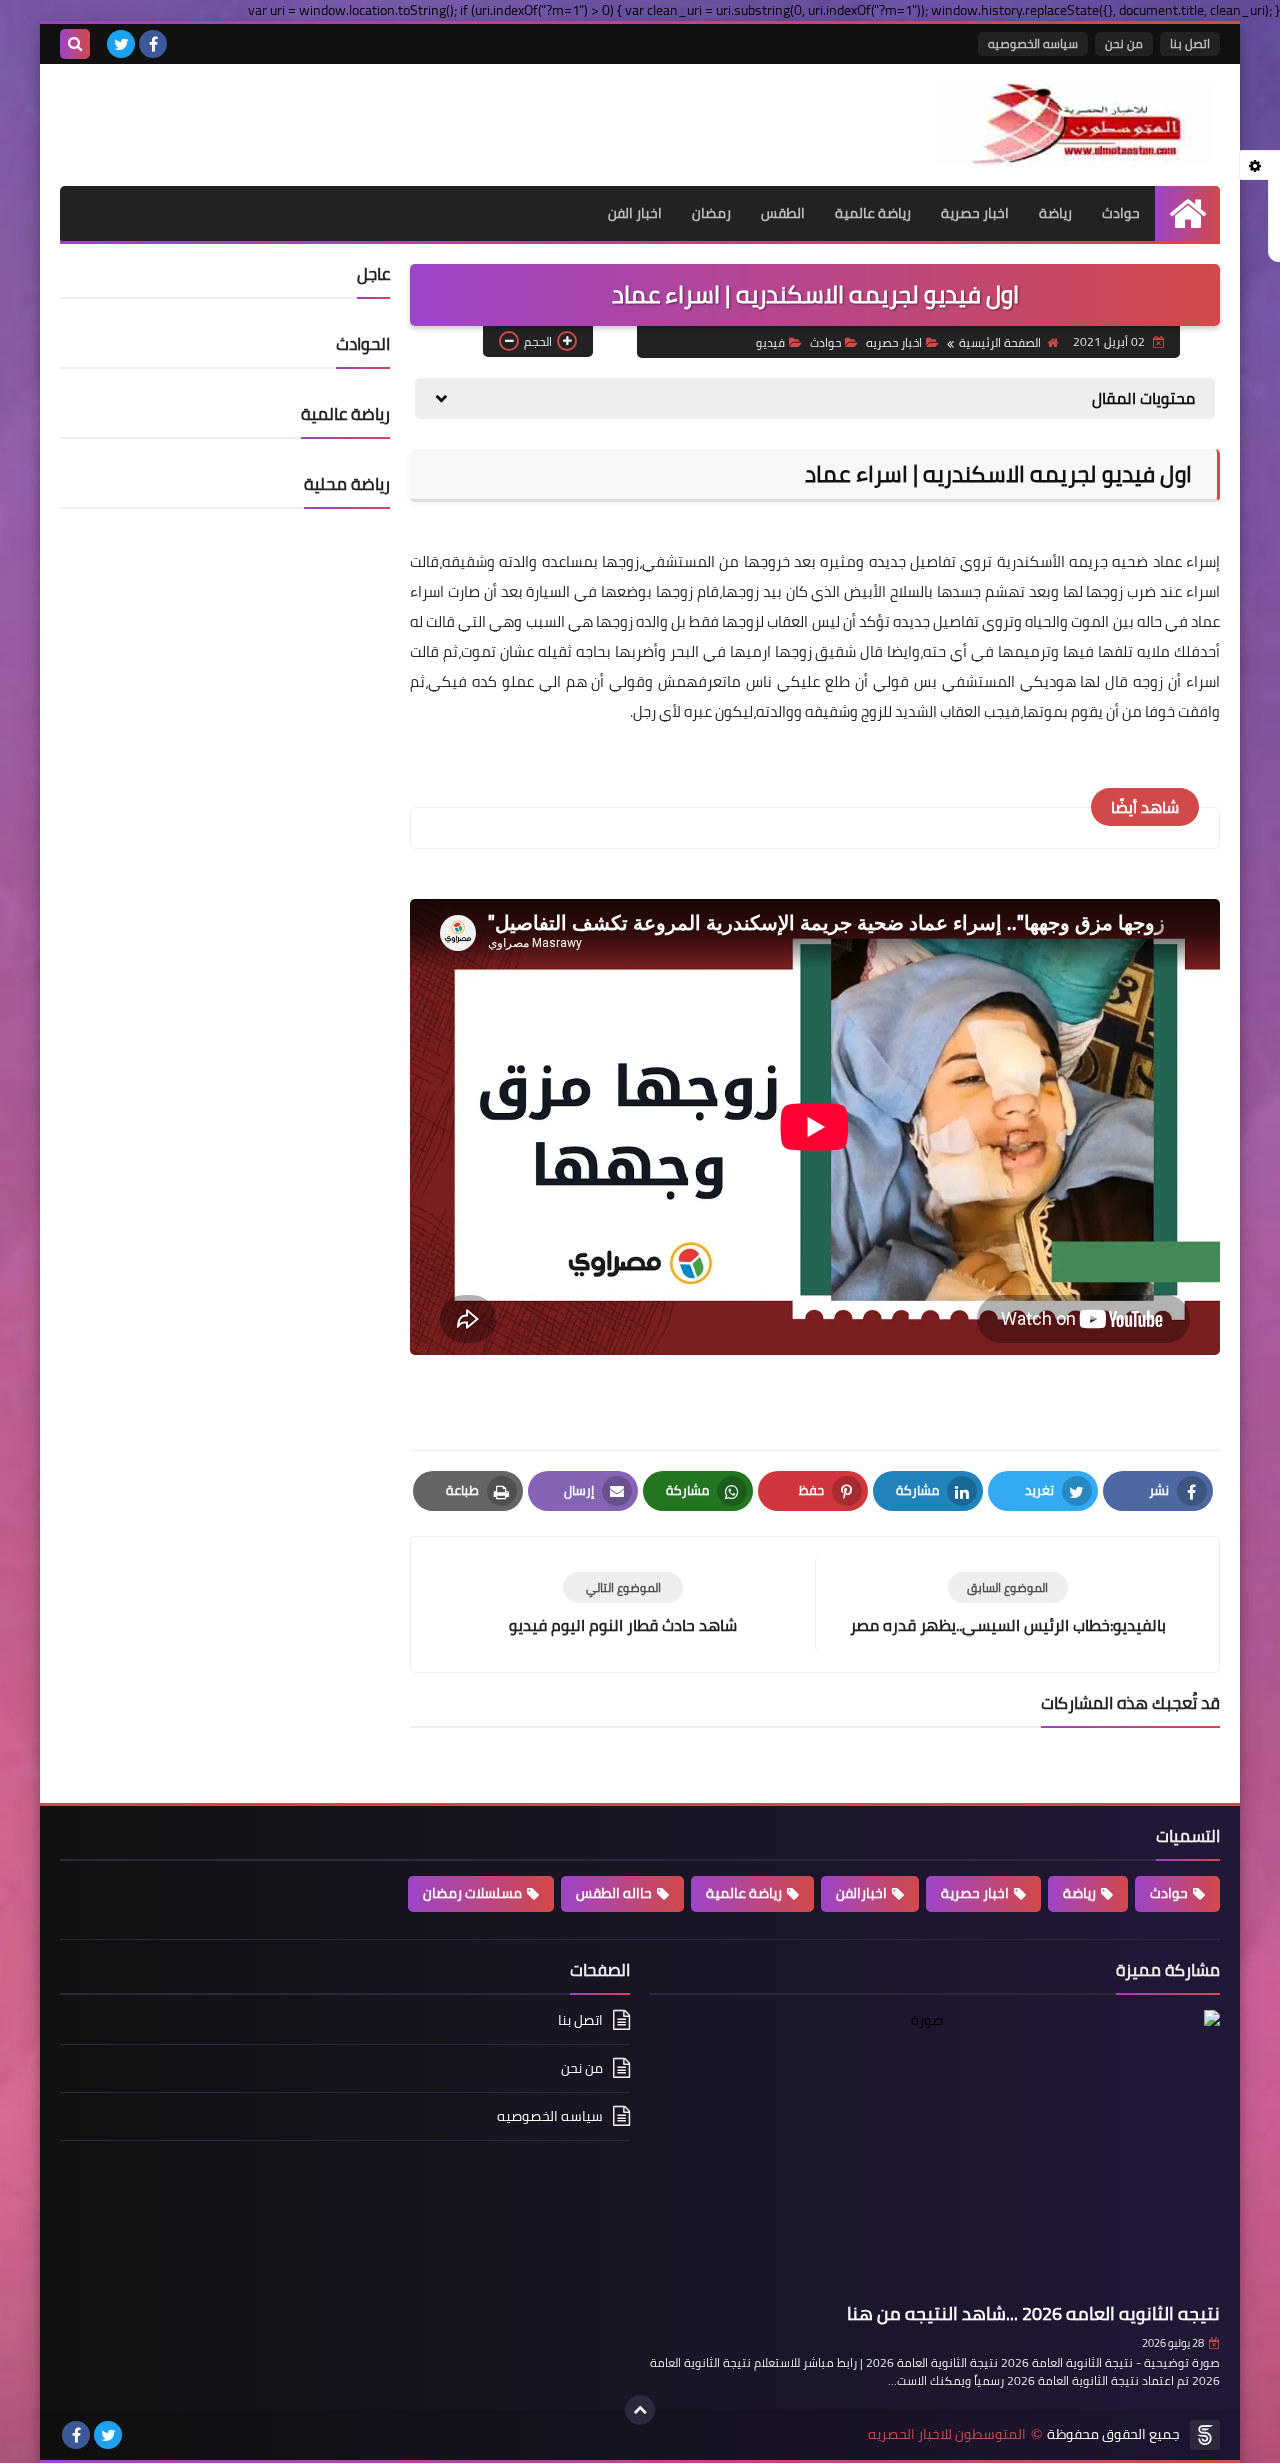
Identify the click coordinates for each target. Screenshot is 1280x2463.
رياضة (1055, 213)
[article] (623, 1604)
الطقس (783, 213)
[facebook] (153, 44)
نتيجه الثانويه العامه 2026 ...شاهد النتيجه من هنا (1033, 2313)
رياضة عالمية (873, 213)
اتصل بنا (1190, 43)
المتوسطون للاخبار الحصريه (947, 2434)
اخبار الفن (635, 213)
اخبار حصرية (975, 213)
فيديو (770, 342)
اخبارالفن (861, 1893)
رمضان (711, 213)
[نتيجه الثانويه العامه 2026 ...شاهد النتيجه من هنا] (935, 2152)
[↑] (640, 2410)
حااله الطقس (614, 1893)
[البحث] (75, 44)
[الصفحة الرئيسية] (1187, 213)
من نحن (1124, 43)
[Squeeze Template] (1205, 2435)
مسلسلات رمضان (472, 1893)
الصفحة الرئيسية (1000, 342)
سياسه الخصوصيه (1033, 43)
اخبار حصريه (894, 342)
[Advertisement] (294, 114)
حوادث (1121, 213)
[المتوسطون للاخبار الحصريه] (1075, 125)
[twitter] (121, 44)
